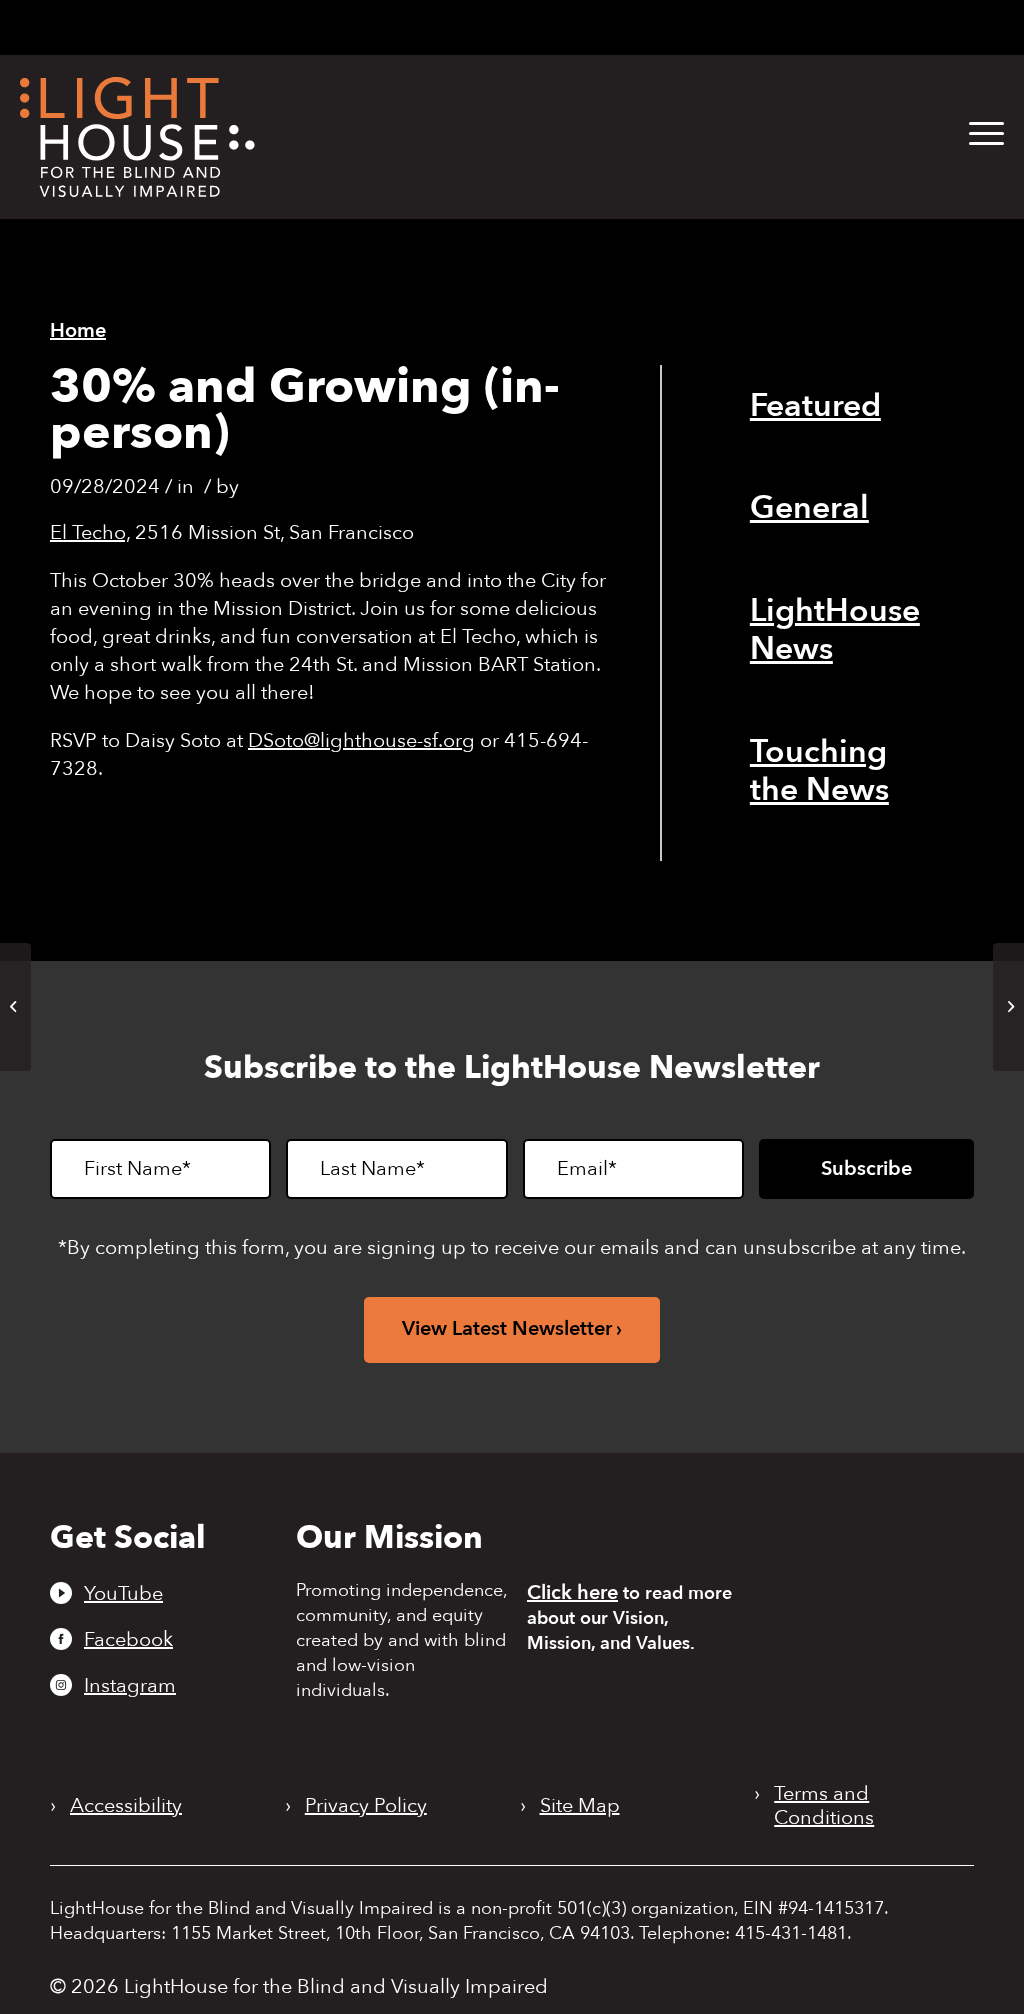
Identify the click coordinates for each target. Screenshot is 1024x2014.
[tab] (735, 27)
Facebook (128, 1639)
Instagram (130, 1685)
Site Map (580, 1806)
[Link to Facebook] (573, 25)
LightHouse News (835, 630)
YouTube (123, 1593)
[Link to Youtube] (539, 25)
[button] (986, 134)
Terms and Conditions (824, 1806)
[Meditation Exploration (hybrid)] (15, 1007)
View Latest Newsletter (507, 1328)
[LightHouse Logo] (137, 137)
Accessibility (126, 1806)
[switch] (910, 29)
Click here (572, 1592)
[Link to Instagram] (604, 25)
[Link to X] (643, 25)
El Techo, (90, 532)
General (809, 508)
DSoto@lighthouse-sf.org (361, 740)
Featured (815, 406)
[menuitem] (971, 134)
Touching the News (819, 771)
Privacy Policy (366, 1806)
